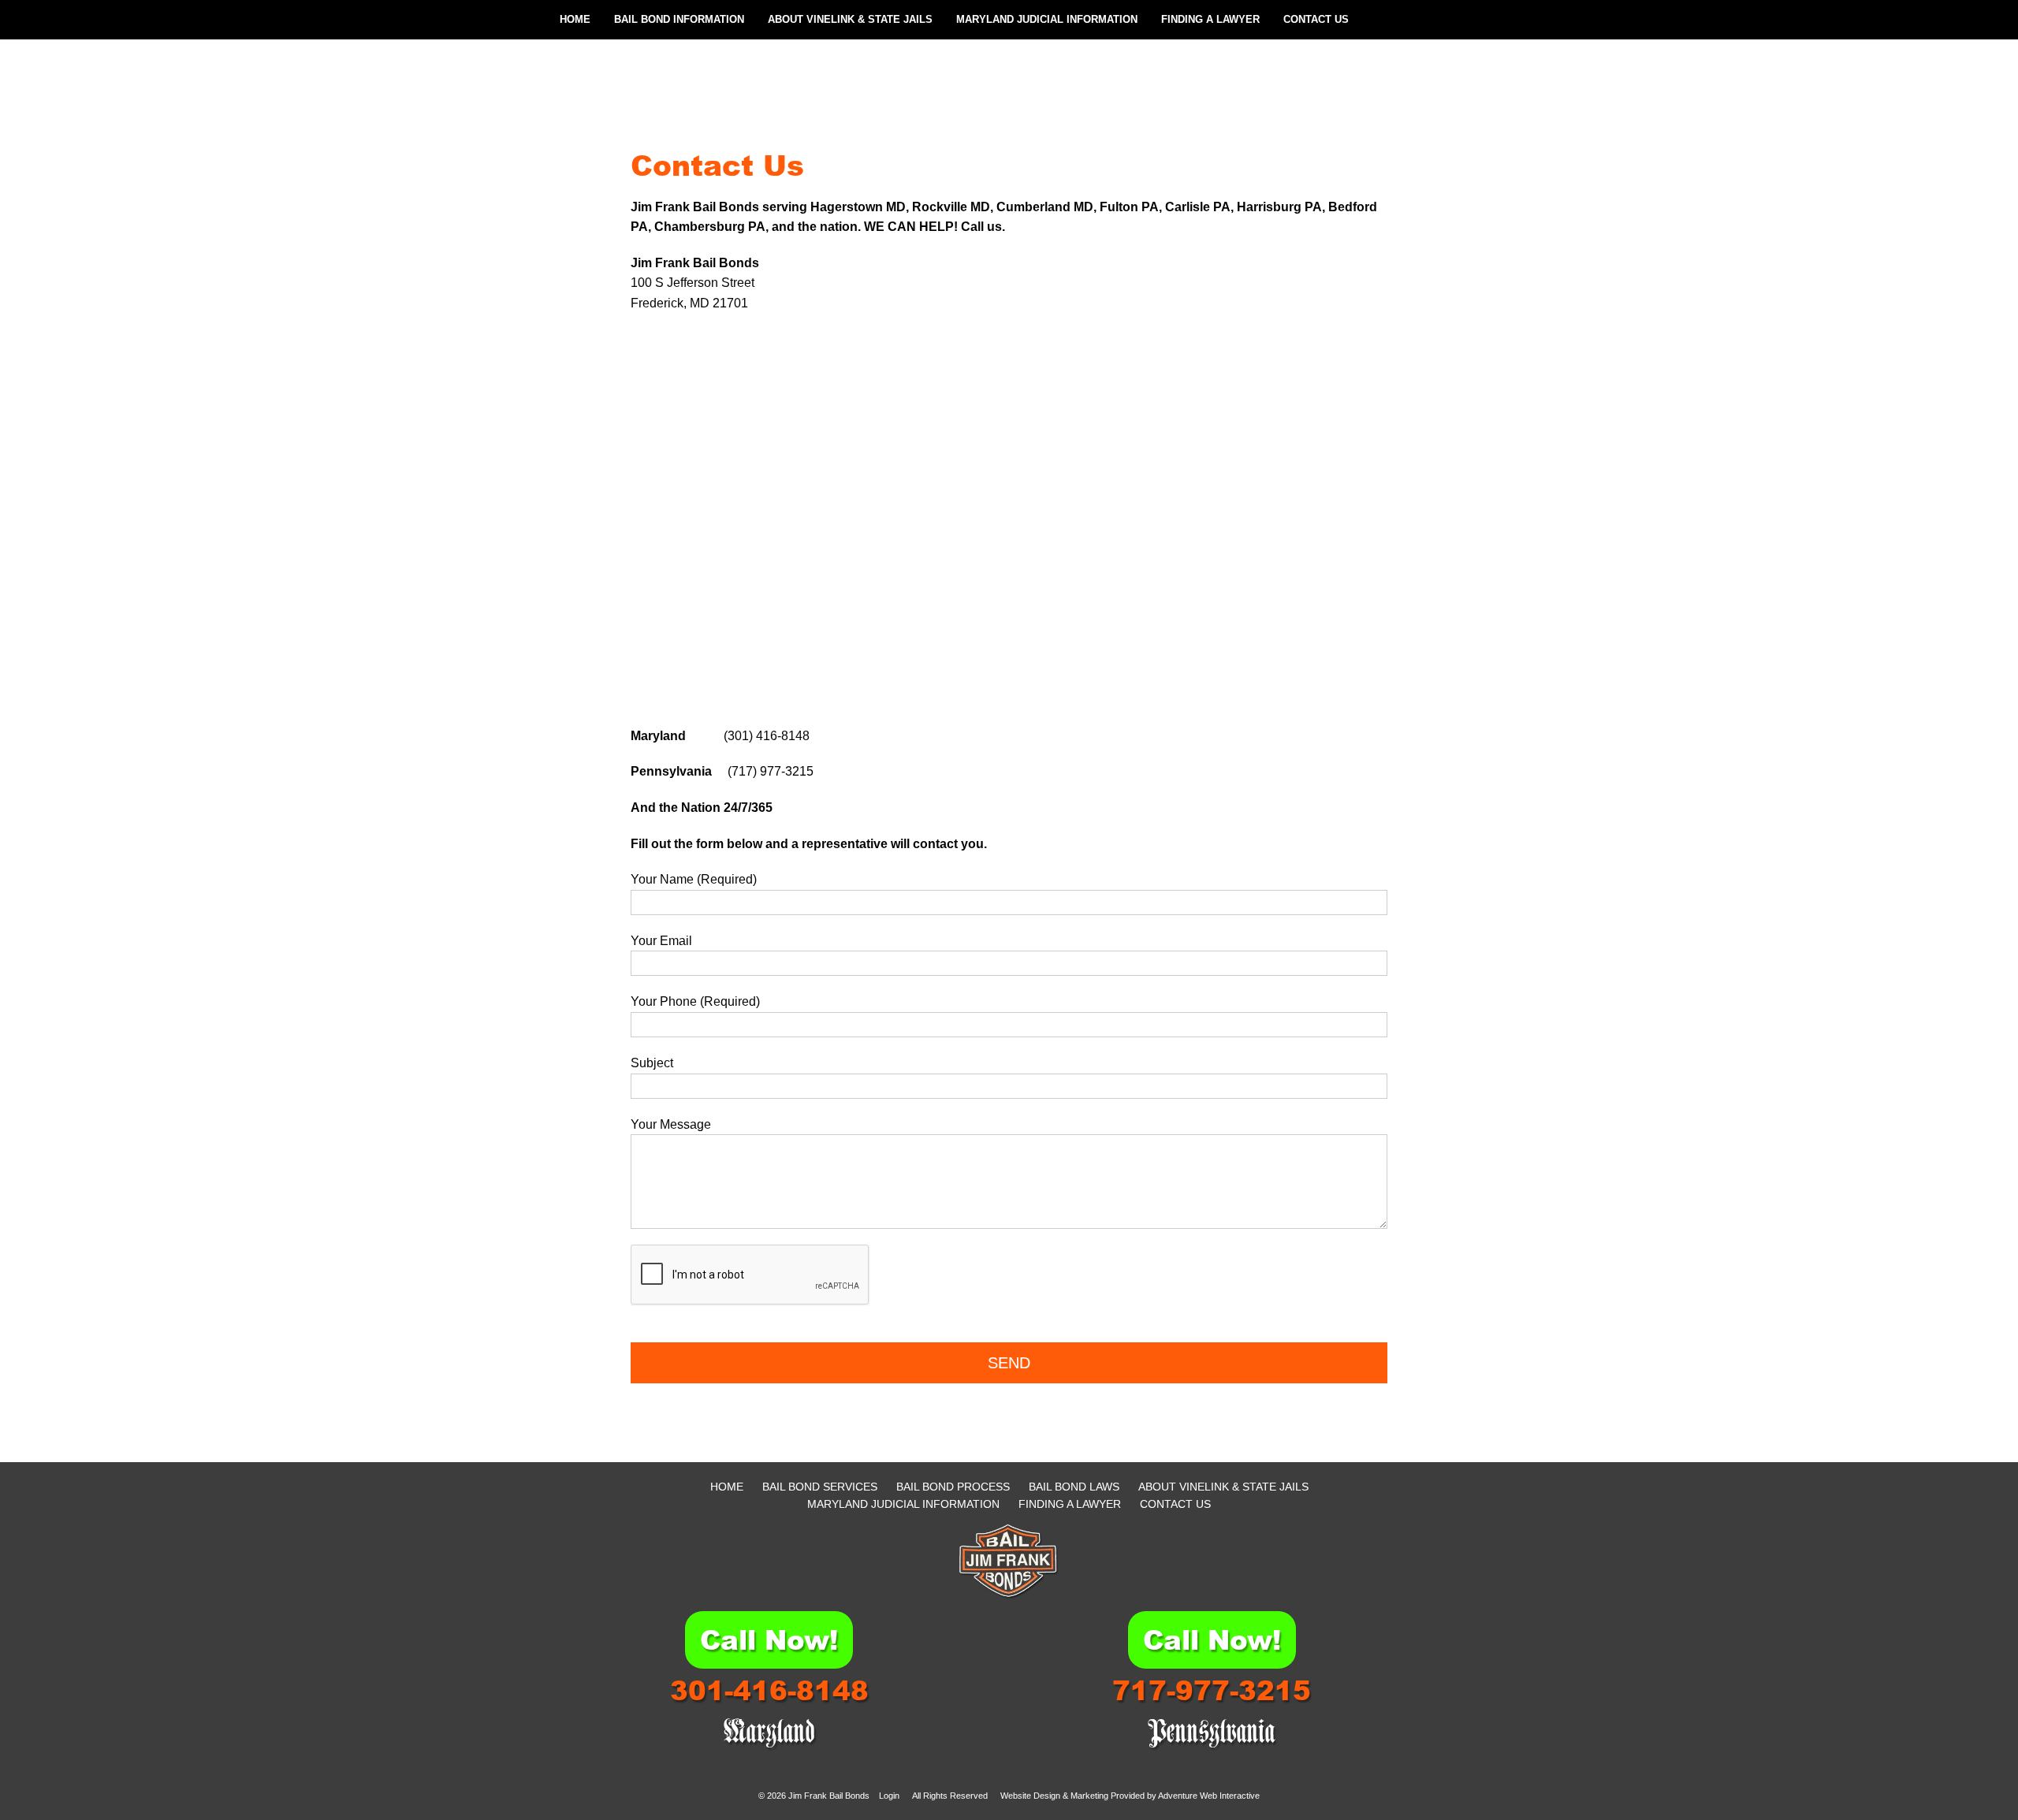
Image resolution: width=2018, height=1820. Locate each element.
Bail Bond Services (820, 1487)
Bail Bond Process (953, 1487)
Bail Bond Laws (1074, 1487)
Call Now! (769, 1639)
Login (889, 1796)
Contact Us (1316, 19)
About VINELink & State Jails (850, 19)
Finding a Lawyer (1210, 19)
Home (575, 19)
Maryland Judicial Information (1047, 19)
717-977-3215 (1212, 1690)
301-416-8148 (769, 1690)
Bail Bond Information (679, 19)
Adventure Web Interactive (1209, 1796)
